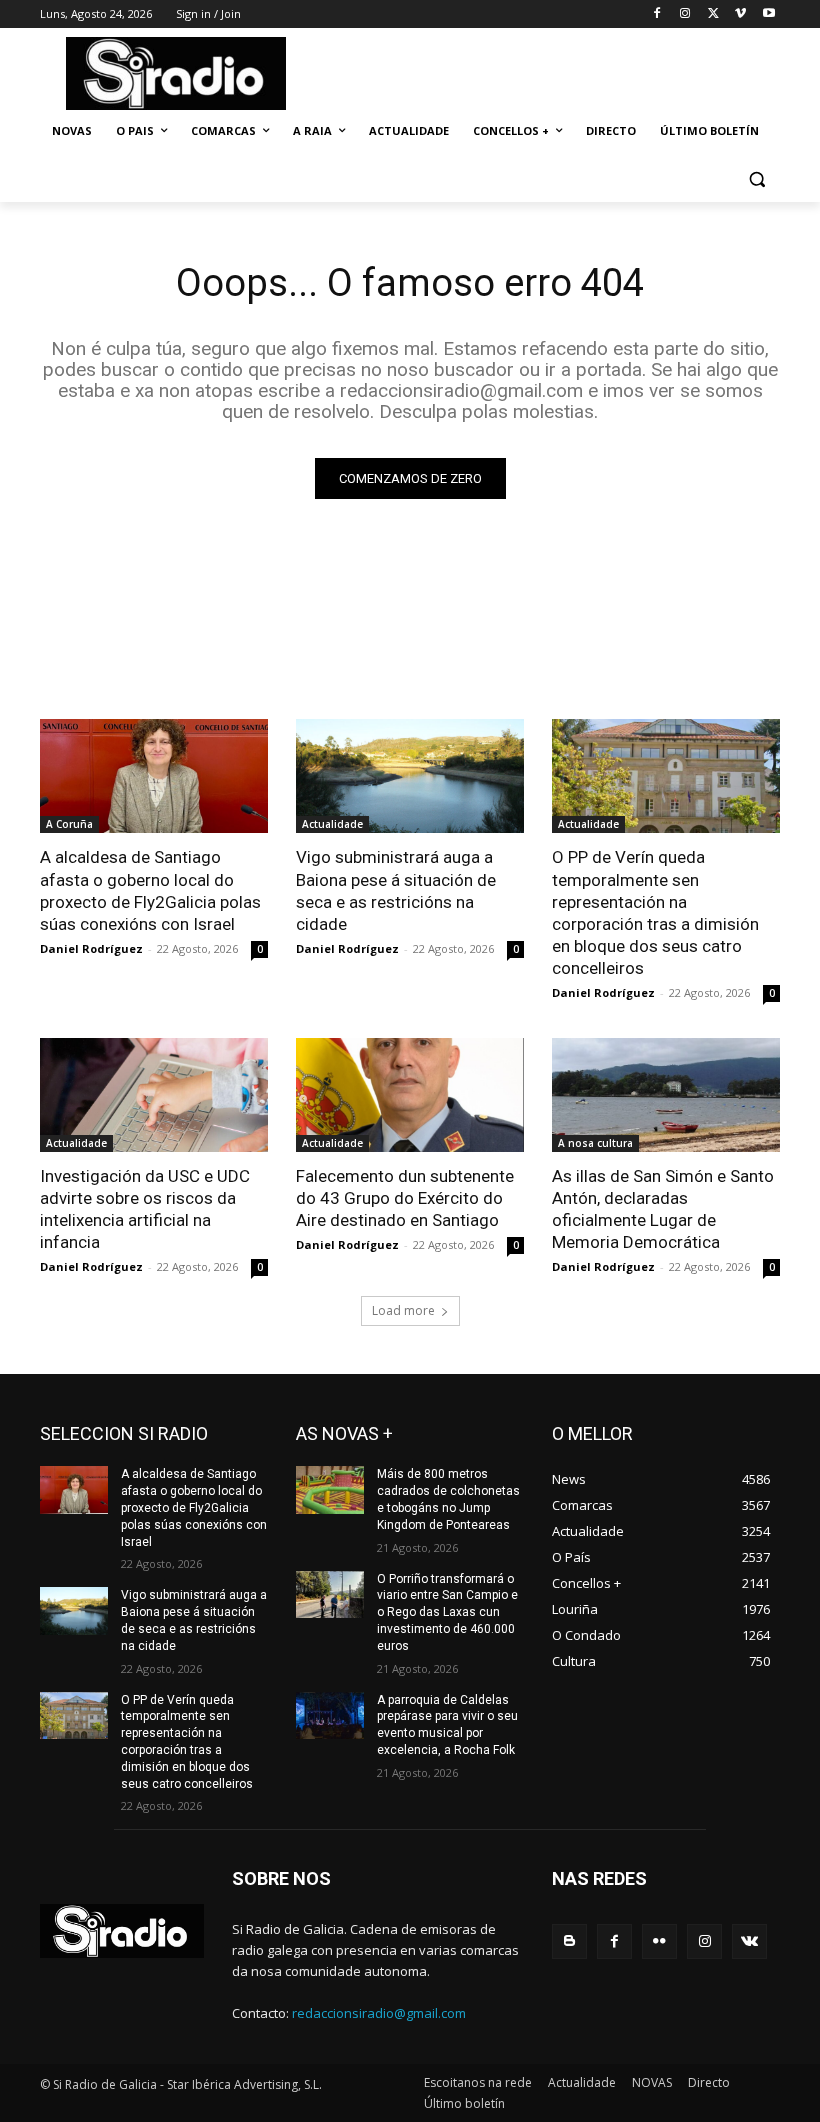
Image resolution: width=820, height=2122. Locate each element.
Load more (403, 1310)
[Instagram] (685, 14)
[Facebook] (657, 14)
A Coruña (69, 824)
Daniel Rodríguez (91, 948)
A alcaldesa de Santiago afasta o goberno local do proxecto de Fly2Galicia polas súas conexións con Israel (150, 890)
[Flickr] (659, 1941)
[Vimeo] (740, 14)
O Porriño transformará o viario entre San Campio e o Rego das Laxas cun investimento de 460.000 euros (447, 1612)
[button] (756, 179)
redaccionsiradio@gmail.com (379, 2013)
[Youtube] (768, 14)
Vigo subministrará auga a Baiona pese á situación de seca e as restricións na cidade (396, 890)
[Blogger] (569, 1941)
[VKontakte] (749, 1941)
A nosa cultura (595, 1143)
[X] (713, 14)
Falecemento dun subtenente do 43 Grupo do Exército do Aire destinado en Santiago (405, 1198)
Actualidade (332, 824)
